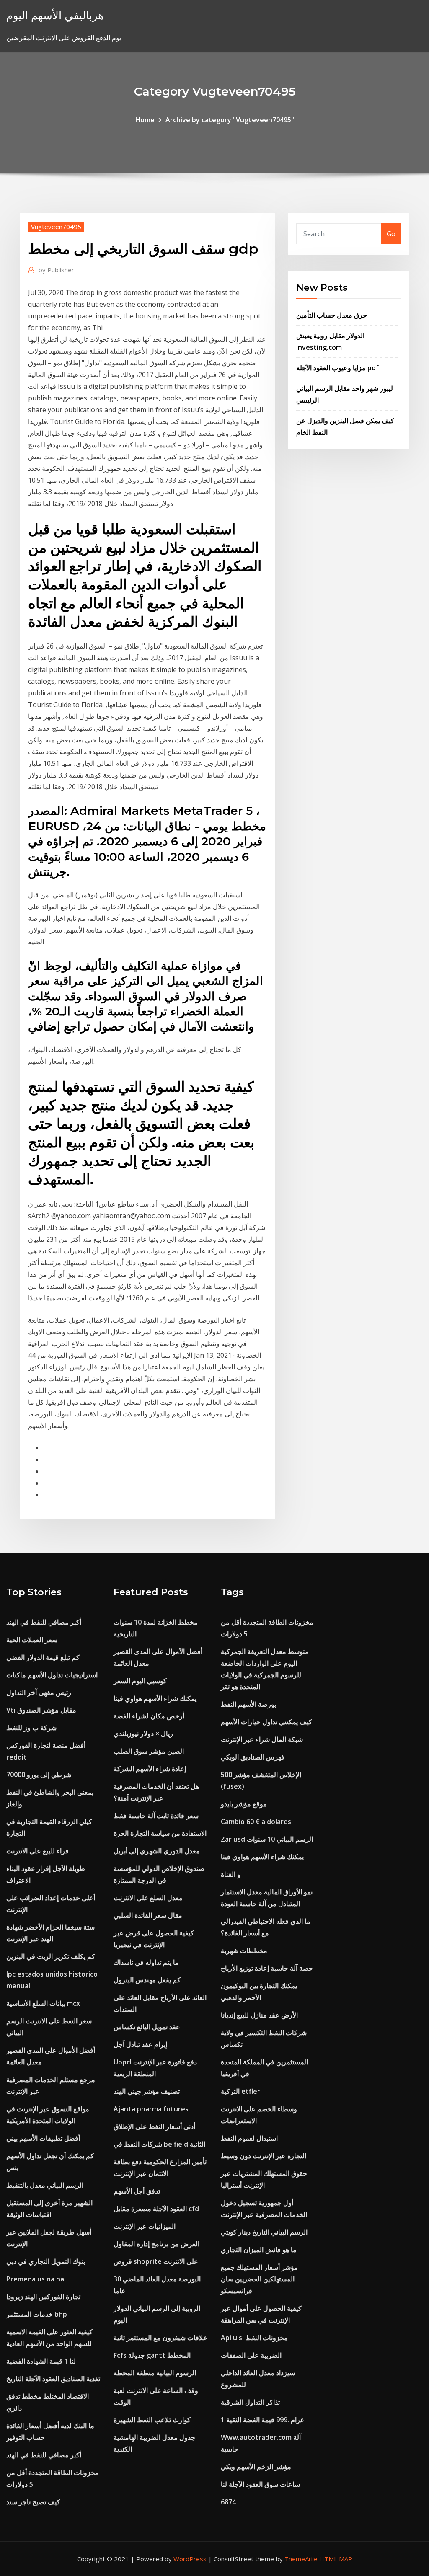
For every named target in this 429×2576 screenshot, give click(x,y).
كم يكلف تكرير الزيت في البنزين (51, 1956)
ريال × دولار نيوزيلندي (143, 1734)
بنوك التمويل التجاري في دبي (46, 2261)
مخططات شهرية (244, 1951)
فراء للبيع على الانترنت (37, 1851)
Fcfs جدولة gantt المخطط (152, 2355)
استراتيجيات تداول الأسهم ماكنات (52, 1675)
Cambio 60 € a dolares (256, 1822)
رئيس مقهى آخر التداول (39, 1692)
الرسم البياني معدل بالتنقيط (45, 2185)
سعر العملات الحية (32, 1640)
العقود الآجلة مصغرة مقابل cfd (156, 2209)
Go (391, 234)
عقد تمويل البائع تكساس (147, 2027)
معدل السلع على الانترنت (148, 1898)
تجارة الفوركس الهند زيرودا (43, 2297)
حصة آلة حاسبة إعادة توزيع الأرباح (267, 1968)
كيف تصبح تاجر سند (33, 2502)
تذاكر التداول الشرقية (250, 2402)
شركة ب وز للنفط (31, 1728)
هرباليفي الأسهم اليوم (55, 15)
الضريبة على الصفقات (251, 2355)
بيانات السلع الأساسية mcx (43, 2003)
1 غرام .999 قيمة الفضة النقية (262, 2420)
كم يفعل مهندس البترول (147, 1980)
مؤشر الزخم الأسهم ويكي (256, 2467)
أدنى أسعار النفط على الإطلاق (154, 2126)
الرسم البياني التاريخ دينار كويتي (264, 2232)
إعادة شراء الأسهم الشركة (150, 1769)
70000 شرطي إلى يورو (39, 1775)
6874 (228, 2502)
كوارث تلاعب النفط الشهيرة (152, 2420)
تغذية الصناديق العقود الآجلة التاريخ (53, 2379)
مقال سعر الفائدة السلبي (148, 1915)
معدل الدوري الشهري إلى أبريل (157, 1851)
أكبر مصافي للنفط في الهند (44, 1622)
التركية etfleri (241, 2091)
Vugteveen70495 (56, 227)
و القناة (231, 1874)
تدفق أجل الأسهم (137, 2191)
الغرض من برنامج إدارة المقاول (156, 2244)
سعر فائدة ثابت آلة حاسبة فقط (156, 1816)
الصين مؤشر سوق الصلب (149, 1751)
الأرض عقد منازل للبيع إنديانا (259, 2015)
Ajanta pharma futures (151, 2109)
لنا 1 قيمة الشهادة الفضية (41, 2361)
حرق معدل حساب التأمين (332, 315)
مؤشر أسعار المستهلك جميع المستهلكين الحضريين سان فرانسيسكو (259, 2279)
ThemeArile (301, 2559)
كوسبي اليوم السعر (140, 1681)
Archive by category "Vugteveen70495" (230, 120)
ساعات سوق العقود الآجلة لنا (260, 2484)
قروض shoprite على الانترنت (156, 2261)
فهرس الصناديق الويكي (253, 1757)
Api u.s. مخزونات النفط (254, 2338)
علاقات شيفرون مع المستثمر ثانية (160, 2338)
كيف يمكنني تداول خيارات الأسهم (266, 1722)
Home (145, 120)
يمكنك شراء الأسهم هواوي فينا (155, 1698)
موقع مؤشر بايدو (244, 1804)
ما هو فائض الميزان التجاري (259, 2250)
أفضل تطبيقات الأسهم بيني (43, 2138)
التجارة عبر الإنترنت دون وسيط (264, 2156)
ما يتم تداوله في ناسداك (146, 1962)
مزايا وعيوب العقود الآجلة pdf (337, 368)
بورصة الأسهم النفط (248, 1704)
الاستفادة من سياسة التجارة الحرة (160, 1833)
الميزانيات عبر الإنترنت (145, 2226)
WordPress (190, 2559)
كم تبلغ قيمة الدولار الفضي (43, 1657)
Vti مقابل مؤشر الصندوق (41, 1710)
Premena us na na (35, 2279)
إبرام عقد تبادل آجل (140, 2044)
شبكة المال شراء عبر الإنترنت (262, 1739)
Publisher (56, 270)
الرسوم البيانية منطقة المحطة (155, 2373)
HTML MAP (336, 2559)
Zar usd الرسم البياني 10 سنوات (267, 1839)
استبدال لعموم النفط (249, 2138)
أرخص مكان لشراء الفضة (149, 1716)
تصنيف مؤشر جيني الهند (147, 2091)
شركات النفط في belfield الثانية (159, 2144)
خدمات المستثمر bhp (37, 2314)
